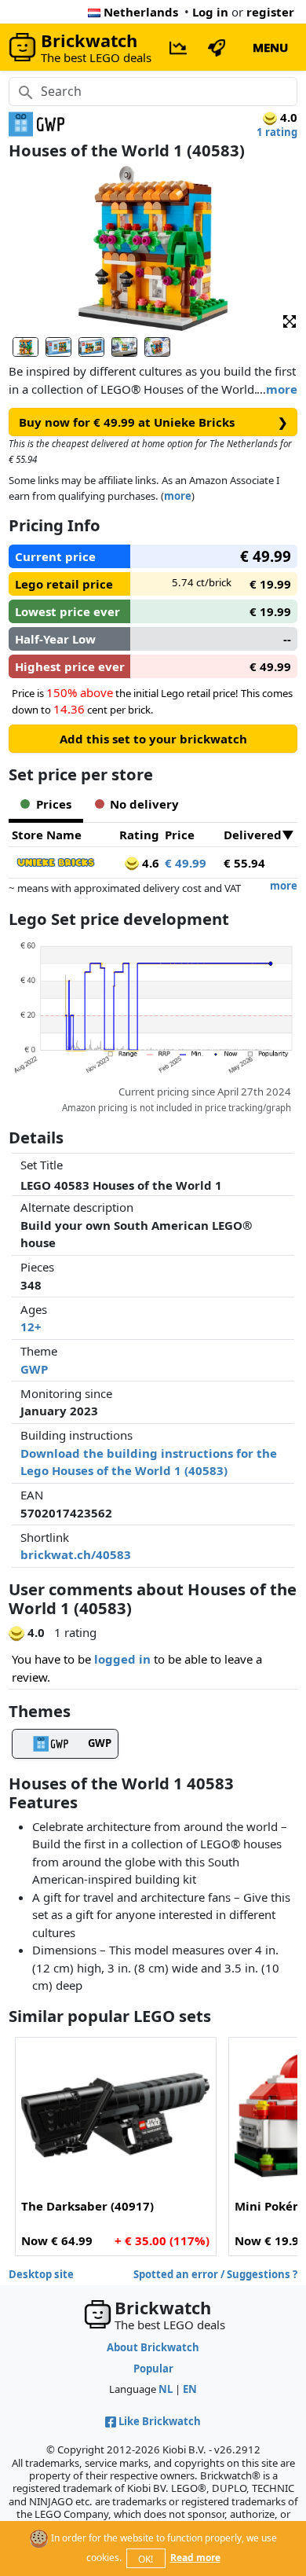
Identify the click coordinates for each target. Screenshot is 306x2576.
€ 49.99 (186, 863)
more (282, 389)
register (270, 12)
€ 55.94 (244, 863)
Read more (195, 2558)
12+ (31, 1327)
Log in (210, 12)
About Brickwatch (153, 2347)
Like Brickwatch (160, 2421)
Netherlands (141, 12)
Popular (153, 2369)
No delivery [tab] (144, 804)
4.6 (149, 863)
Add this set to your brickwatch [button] (153, 739)
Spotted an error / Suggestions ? (215, 2274)
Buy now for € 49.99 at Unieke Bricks (153, 422)
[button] (290, 320)
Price (180, 835)
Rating (139, 835)
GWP (34, 1369)
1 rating (277, 132)
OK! (146, 2559)
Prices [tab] (54, 804)
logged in (122, 1659)
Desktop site (41, 2274)
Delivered (253, 835)
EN (190, 2389)
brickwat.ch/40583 (76, 1554)
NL (166, 2389)
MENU (270, 47)
